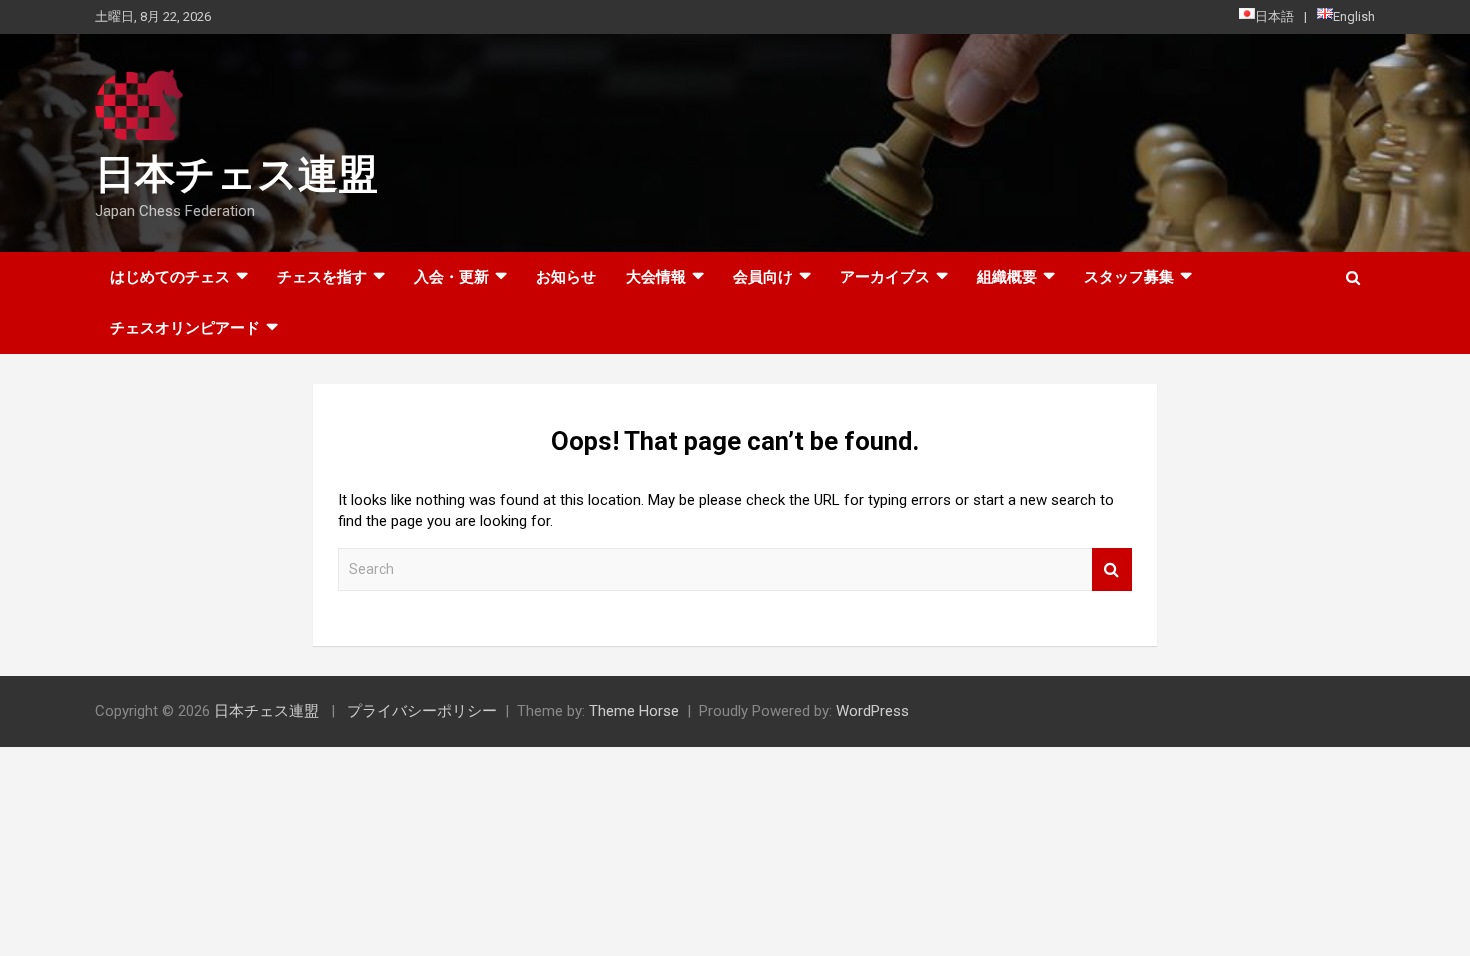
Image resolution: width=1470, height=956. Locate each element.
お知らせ (566, 277)
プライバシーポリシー (422, 711)
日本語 (1274, 16)
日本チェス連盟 (236, 174)
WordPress (872, 711)
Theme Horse (634, 711)
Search (1112, 569)
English (1354, 16)
